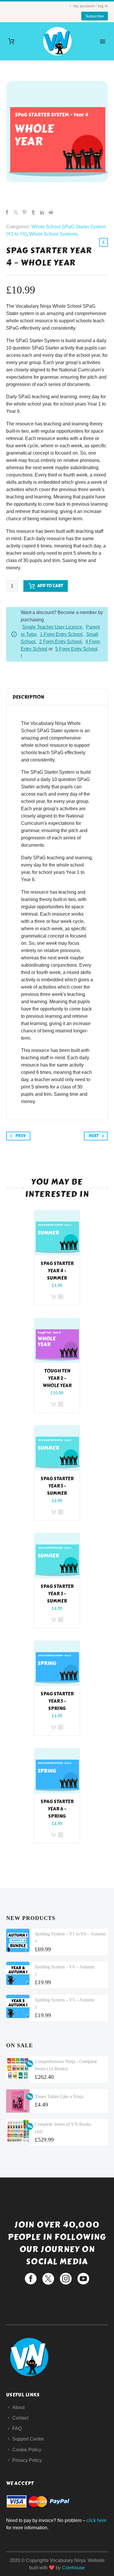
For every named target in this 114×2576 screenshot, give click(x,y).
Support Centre (28, 2439)
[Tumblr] (33, 212)
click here (96, 2520)
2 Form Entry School (60, 642)
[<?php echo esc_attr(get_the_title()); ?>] (61, 1297)
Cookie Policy (27, 2450)
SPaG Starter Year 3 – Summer (57, 1594)
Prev (21, 1136)
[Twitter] (16, 212)
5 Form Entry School (76, 649)
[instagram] (66, 2279)
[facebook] (31, 2279)
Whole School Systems (53, 234)
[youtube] (83, 2279)
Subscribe (95, 16)
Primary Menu (103, 41)
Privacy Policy (27, 2460)
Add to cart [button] (53, 1297)
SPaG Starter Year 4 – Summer (57, 1271)
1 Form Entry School (61, 634)
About (18, 2407)
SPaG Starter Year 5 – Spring (57, 1701)
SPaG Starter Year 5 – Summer (57, 1486)
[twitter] (48, 2279)
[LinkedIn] (42, 212)
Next (94, 1136)
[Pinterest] (25, 212)
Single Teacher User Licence (52, 627)
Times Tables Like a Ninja (59, 2096)
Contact (20, 2418)
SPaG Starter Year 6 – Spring (57, 1809)
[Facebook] (7, 212)
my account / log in (90, 6)
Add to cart (50, 586)
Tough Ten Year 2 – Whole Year (57, 1378)
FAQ (17, 2428)
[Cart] (11, 41)
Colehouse (73, 2568)
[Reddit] (51, 212)
